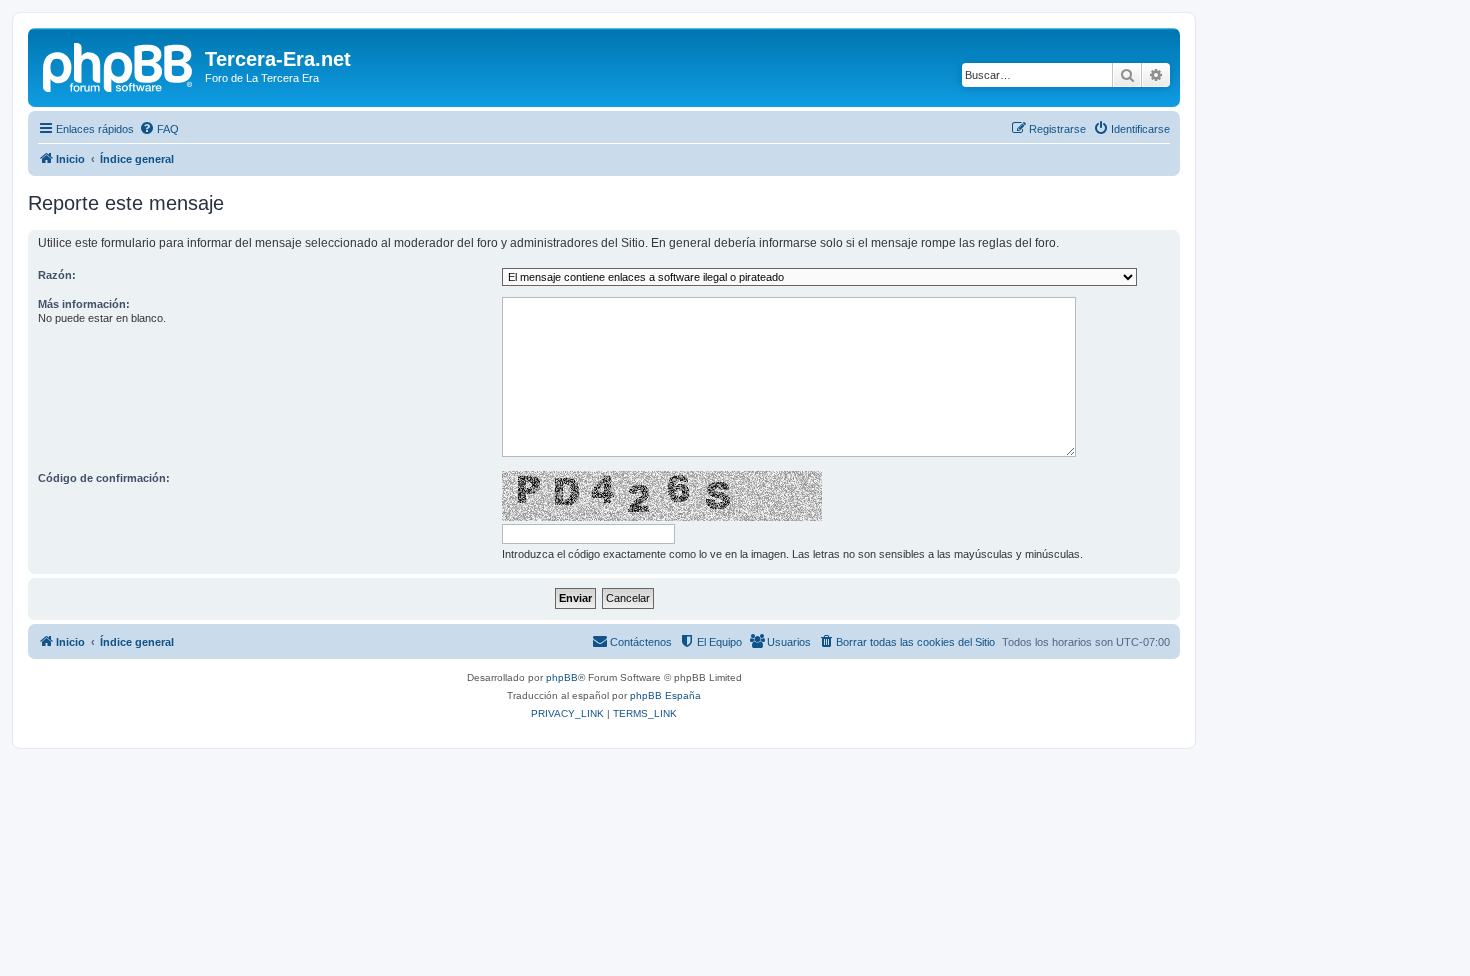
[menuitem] (159, 129)
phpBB (562, 677)
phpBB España (665, 695)
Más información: (84, 304)
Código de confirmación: (104, 478)
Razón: (57, 275)
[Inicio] (119, 65)
